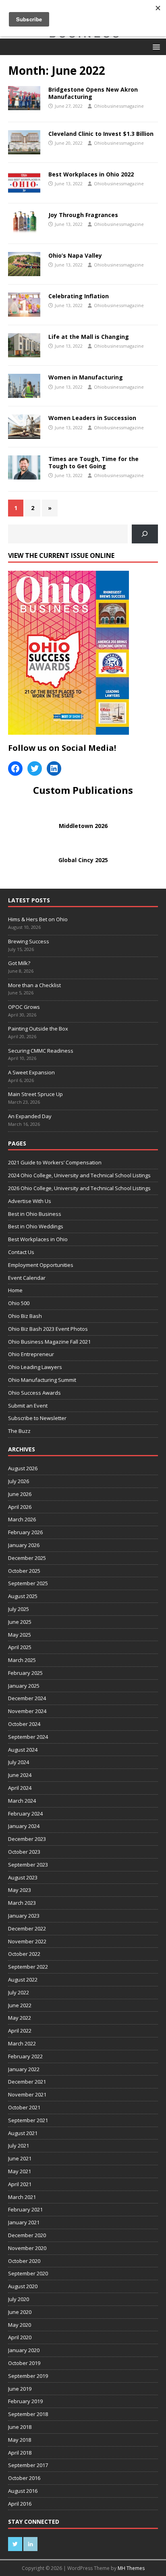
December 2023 (27, 1839)
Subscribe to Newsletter (37, 1418)
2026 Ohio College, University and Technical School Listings (79, 1188)
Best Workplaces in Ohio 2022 (91, 174)
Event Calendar (27, 1278)
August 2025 (23, 1596)
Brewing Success (29, 941)
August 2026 (23, 1468)
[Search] (145, 534)
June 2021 (20, 2158)
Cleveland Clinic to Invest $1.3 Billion (101, 134)
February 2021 (25, 2209)
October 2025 (24, 1571)
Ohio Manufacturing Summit (42, 1380)
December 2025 (27, 1558)
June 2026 (20, 1494)
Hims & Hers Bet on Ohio (38, 919)
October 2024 (24, 1724)
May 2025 (20, 1635)
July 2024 (19, 1762)
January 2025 (24, 1686)
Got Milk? (19, 963)
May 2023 (20, 1890)
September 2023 (28, 1865)
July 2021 (19, 2146)
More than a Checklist (35, 985)
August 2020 (23, 2286)
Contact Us (21, 1252)
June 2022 (20, 2005)
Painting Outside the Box (39, 1029)
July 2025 (19, 1609)
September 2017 (28, 2465)
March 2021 (22, 2197)
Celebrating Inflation (79, 296)
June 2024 (20, 1775)
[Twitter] (35, 768)
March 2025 (22, 1660)
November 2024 (27, 1711)
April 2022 (20, 2031)
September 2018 (28, 2414)
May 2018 (20, 2440)
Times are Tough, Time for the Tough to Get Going (93, 462)
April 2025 (20, 1647)
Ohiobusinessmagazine (119, 106)
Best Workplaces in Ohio (38, 1239)
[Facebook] (15, 768)
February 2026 (25, 1532)
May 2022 (20, 2018)
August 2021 (23, 2133)
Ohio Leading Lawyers (35, 1367)
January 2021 (24, 2222)
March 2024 (22, 1801)
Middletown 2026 (83, 826)
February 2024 (25, 1814)
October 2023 (24, 1852)
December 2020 (27, 2235)
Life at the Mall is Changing (89, 337)
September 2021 (28, 2120)
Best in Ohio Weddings (36, 1226)
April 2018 (20, 2453)
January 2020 (24, 2350)
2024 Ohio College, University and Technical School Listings (79, 1175)
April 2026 (20, 1507)
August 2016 (23, 2491)
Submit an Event (28, 1406)
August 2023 (23, 1877)
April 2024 (20, 1788)
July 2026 (19, 1481)
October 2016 (24, 2478)
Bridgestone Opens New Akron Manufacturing (93, 93)
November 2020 (27, 2248)
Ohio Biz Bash (25, 1316)
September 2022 (28, 1967)
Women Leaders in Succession (92, 418)
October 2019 (24, 2363)
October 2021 (24, 2107)
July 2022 (19, 1992)
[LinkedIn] (54, 768)
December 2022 (27, 1928)
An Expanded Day (30, 1116)
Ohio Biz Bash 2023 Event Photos (48, 1329)
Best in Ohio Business (35, 1214)
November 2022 (27, 1941)
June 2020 (20, 2312)
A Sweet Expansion (32, 1072)
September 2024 (28, 1737)
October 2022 (24, 1954)
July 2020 (19, 2299)
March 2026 (22, 1519)
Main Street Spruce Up (35, 1094)
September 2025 (28, 1583)
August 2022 (23, 1980)
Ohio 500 (19, 1303)
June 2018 (20, 2427)
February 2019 (25, 2401)
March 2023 (22, 1903)
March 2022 (22, 2043)
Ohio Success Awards (34, 1393)
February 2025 (25, 1673)
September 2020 (28, 2273)
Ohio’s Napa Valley (75, 255)
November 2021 (27, 2094)
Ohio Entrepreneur (31, 1354)
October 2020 (24, 2261)
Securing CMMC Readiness (41, 1051)
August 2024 (23, 1750)
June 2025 (20, 1622)
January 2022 (24, 2069)
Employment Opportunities (41, 1265)
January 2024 (24, 1826)
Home (15, 1290)
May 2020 (20, 2325)
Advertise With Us (30, 1201)
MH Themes (131, 2568)
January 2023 (24, 1916)
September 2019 (28, 2376)
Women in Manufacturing (86, 377)
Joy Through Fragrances (83, 215)
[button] (155, 46)
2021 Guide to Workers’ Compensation (55, 1162)
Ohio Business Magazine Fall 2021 (49, 1342)
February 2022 (25, 2056)
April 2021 (20, 2184)
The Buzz (19, 1431)
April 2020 (20, 2337)
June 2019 (20, 2389)
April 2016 (20, 2504)
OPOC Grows (25, 1007)
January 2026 (24, 1545)
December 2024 (27, 1698)
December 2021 (27, 2082)
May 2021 (20, 2171)
